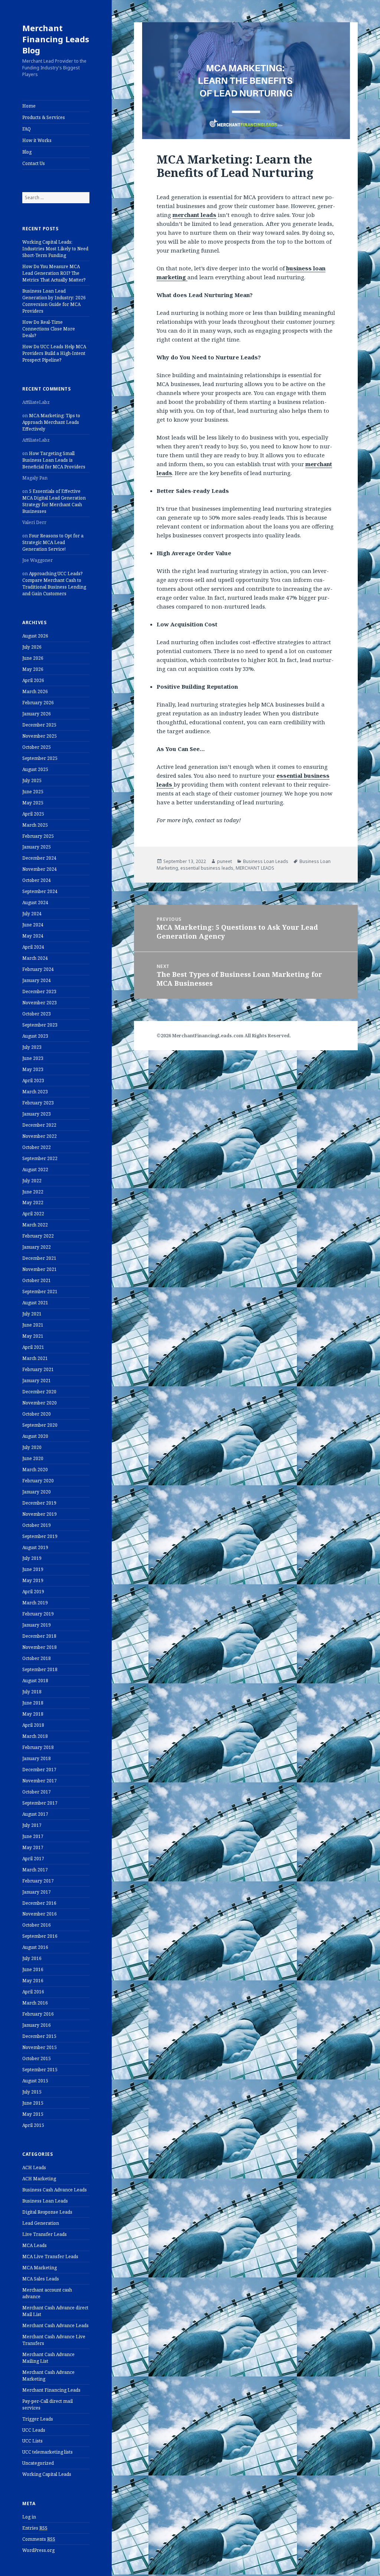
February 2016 (38, 2014)
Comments (39, 2539)
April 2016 (33, 1992)
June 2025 (33, 792)
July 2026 (32, 647)
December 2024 (39, 858)
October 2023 (37, 1014)
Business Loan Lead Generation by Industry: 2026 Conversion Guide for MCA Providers (54, 301)
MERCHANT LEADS (255, 868)
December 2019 (39, 1503)
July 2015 (32, 2092)
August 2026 (35, 636)
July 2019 (32, 1558)
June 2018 (33, 1703)
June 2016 (33, 1969)
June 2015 (33, 2103)
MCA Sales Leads (41, 2279)
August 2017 (35, 1814)
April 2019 (33, 1592)
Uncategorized (38, 2463)
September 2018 (40, 1669)
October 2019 (37, 1525)
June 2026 (33, 658)
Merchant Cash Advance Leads (55, 2325)
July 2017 (32, 1825)
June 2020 (33, 1458)
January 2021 (37, 1381)
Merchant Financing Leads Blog (56, 39)
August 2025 (35, 769)
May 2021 (33, 1336)
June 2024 (33, 925)
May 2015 (33, 2114)
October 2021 (37, 1280)
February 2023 (38, 1103)
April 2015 (33, 2125)
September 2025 (40, 758)
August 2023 (35, 1036)
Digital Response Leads (47, 2212)
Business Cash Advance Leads (55, 2190)
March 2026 (35, 691)
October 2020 (37, 1414)
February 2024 (38, 969)
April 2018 (33, 1725)
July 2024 (32, 914)
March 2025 (35, 825)
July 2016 (32, 1958)
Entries (35, 2528)
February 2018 (38, 1747)
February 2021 (38, 1369)
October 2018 (37, 1658)
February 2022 (38, 1236)
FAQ (27, 129)
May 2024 (33, 936)
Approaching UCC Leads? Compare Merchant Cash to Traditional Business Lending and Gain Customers (54, 584)
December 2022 (39, 1125)
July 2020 (32, 1447)
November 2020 (40, 1403)
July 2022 (32, 1181)
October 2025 (37, 747)
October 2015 (37, 2058)
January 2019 (37, 1625)
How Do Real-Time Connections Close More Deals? (49, 329)
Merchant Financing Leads (51, 2390)
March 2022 (35, 1225)
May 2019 (33, 1580)
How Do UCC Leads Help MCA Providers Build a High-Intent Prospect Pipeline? (54, 353)
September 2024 (40, 891)
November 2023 (40, 1003)
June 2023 (33, 1058)
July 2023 (32, 1047)
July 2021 (32, 1314)
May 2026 (33, 669)
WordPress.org (38, 2550)
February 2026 (38, 703)
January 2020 (37, 1492)
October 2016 (37, 1925)
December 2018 (39, 1636)
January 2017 (37, 1892)
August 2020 (35, 1436)
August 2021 (35, 1303)
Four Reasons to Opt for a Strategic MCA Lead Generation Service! (53, 542)
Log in (29, 2517)
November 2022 (40, 1136)
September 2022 (40, 1158)
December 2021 (39, 1258)
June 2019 (33, 1569)
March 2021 (35, 1358)
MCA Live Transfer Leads (50, 2257)
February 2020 (38, 1481)
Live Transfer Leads (45, 2234)
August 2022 (35, 1170)
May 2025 (33, 803)
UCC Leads (34, 2430)
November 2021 (40, 1269)
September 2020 (40, 1425)
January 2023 (37, 1114)
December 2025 (39, 725)
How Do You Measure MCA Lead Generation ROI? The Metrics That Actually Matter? (54, 273)
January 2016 (37, 2025)
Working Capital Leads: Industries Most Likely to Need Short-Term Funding (55, 249)
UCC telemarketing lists (47, 2452)
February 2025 (38, 836)
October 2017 (37, 1792)
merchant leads (194, 215)
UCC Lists (32, 2441)
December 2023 (39, 991)
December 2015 (39, 2036)
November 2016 (40, 1914)
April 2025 (33, 814)
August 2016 (35, 1947)
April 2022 (33, 1214)
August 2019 (35, 1547)
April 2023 (33, 1081)
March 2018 (35, 1736)
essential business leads (207, 868)
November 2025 (40, 736)
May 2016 (33, 1981)
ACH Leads (34, 2167)
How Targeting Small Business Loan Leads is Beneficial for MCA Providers (54, 460)
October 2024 (37, 880)
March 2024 (35, 958)
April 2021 (33, 1347)
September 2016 (40, 1936)
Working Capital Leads (47, 2474)
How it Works (37, 140)
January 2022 (37, 1247)
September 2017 (40, 1803)
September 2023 (40, 1025)
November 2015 (40, 2047)
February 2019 (38, 1614)
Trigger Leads (38, 2419)
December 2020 (39, 1392)
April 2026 (33, 680)
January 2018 (37, 1758)
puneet (225, 861)
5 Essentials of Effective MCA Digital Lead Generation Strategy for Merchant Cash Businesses (54, 501)
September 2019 (40, 1536)
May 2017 (33, 1847)
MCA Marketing (40, 2268)
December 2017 (39, 1770)
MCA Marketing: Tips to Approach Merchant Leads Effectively (51, 422)
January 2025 (37, 847)
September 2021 (40, 1292)
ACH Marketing (39, 2179)
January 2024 (37, 980)
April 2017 (33, 1859)
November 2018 (40, 1647)
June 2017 (33, 1836)
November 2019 (40, 1514)
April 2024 (33, 947)
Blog (27, 152)
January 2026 (37, 714)
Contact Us (34, 163)
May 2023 (33, 1069)
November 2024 (40, 869)
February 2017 (38, 1881)
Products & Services (44, 117)
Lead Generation (41, 2223)
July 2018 (32, 1692)
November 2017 (40, 1781)
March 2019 (35, 1603)
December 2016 (39, 1903)
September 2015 (40, 2070)
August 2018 (35, 1681)
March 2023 (35, 1092)
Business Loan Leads (45, 2201)
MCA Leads (35, 2245)
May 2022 (33, 1203)
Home (29, 106)
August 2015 (35, 2081)
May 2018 (33, 1714)
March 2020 (35, 1470)
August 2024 (35, 902)
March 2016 (35, 2003)
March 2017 (35, 1870)
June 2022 (33, 1192)
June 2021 (33, 1325)
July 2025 (32, 780)
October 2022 (37, 1147)
